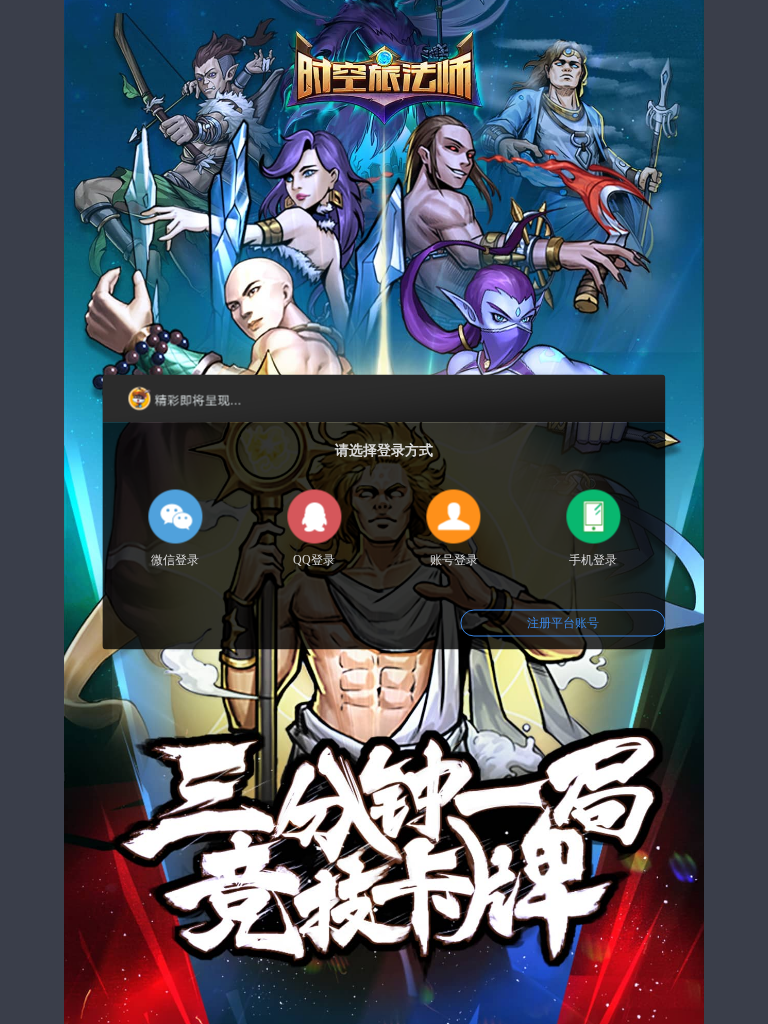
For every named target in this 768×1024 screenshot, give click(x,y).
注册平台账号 (563, 623)
